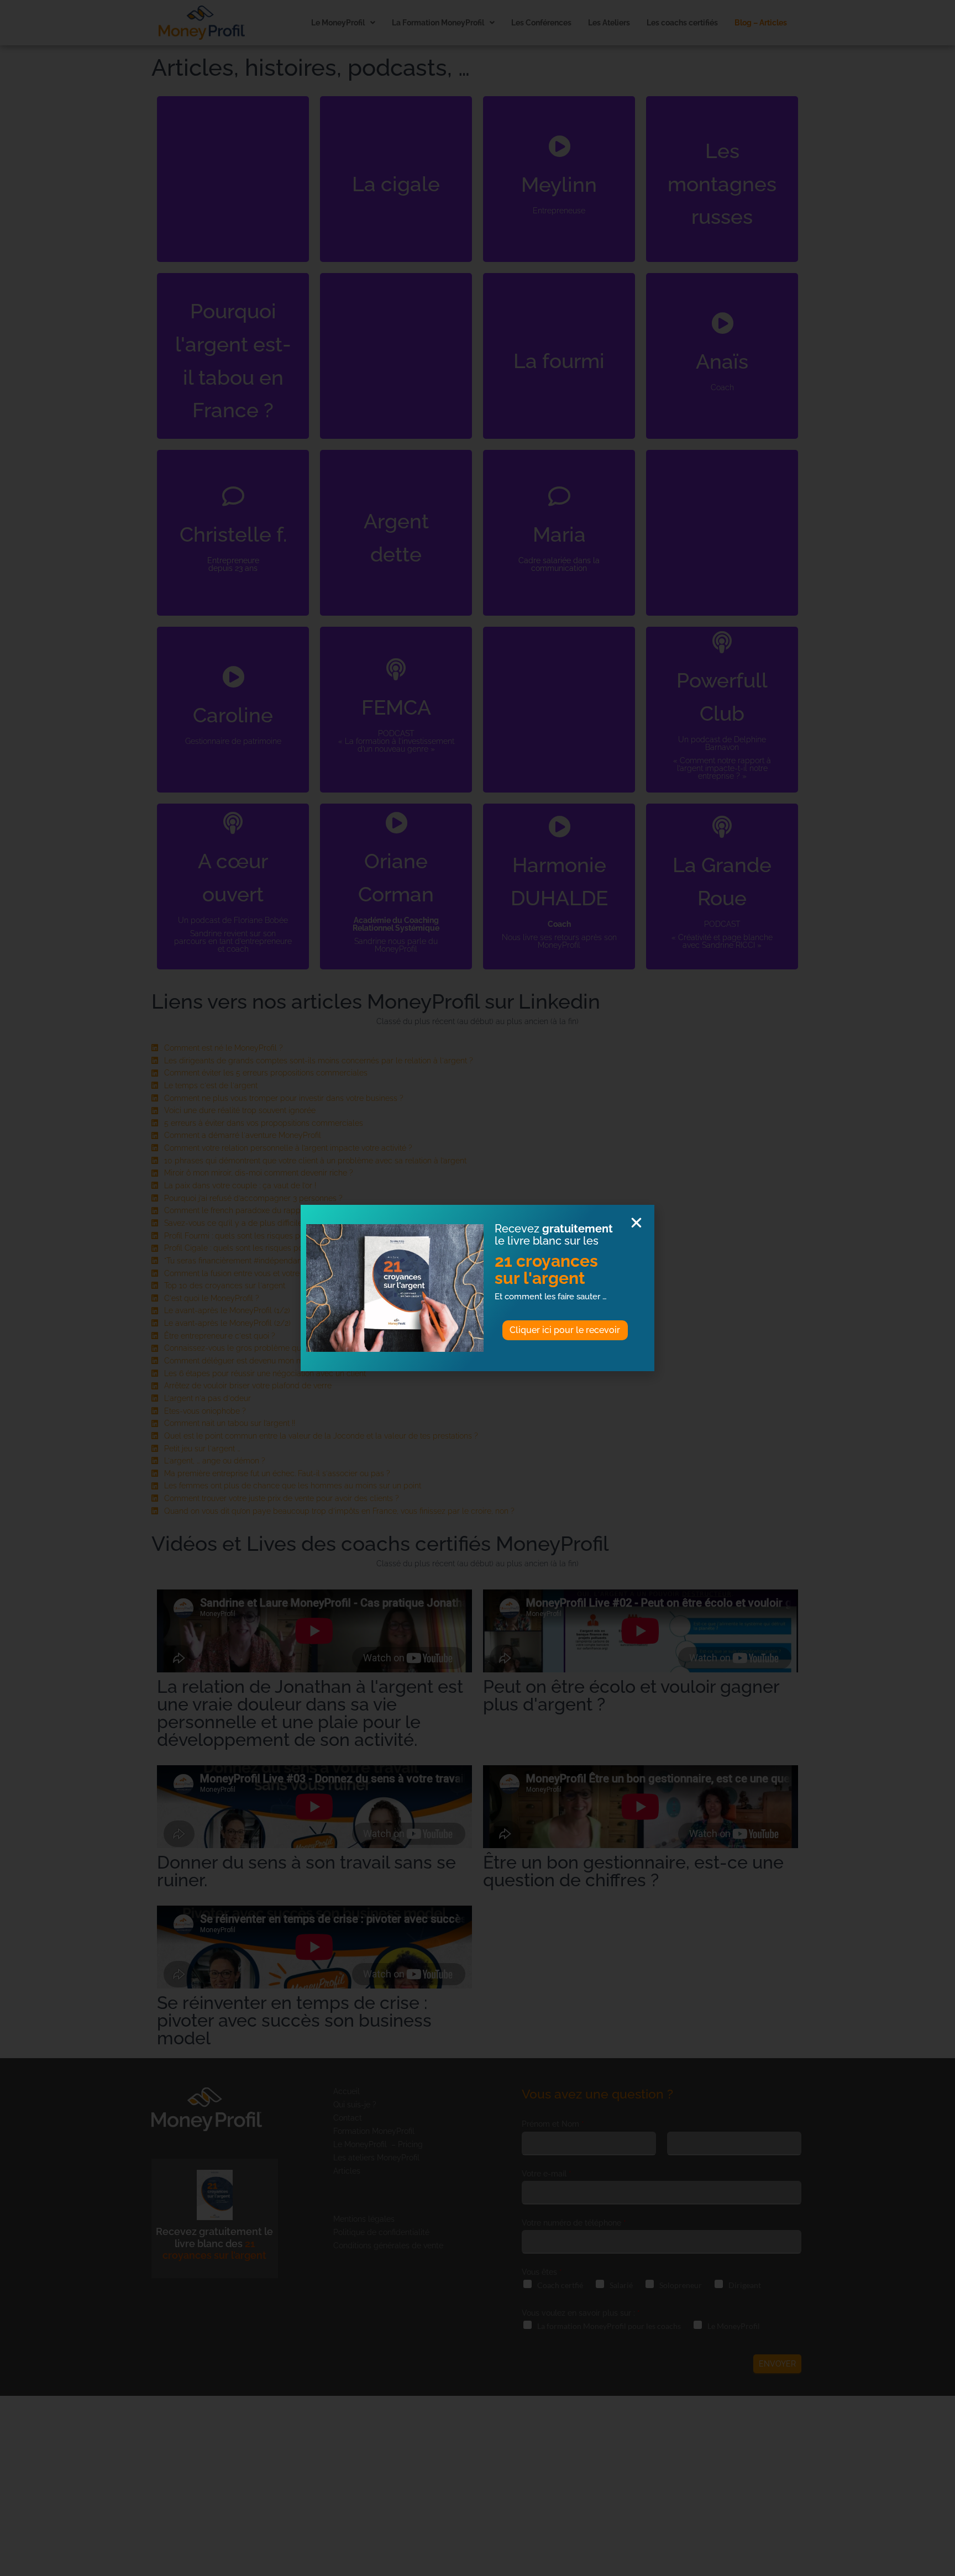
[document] (478, 1288)
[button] (636, 1223)
